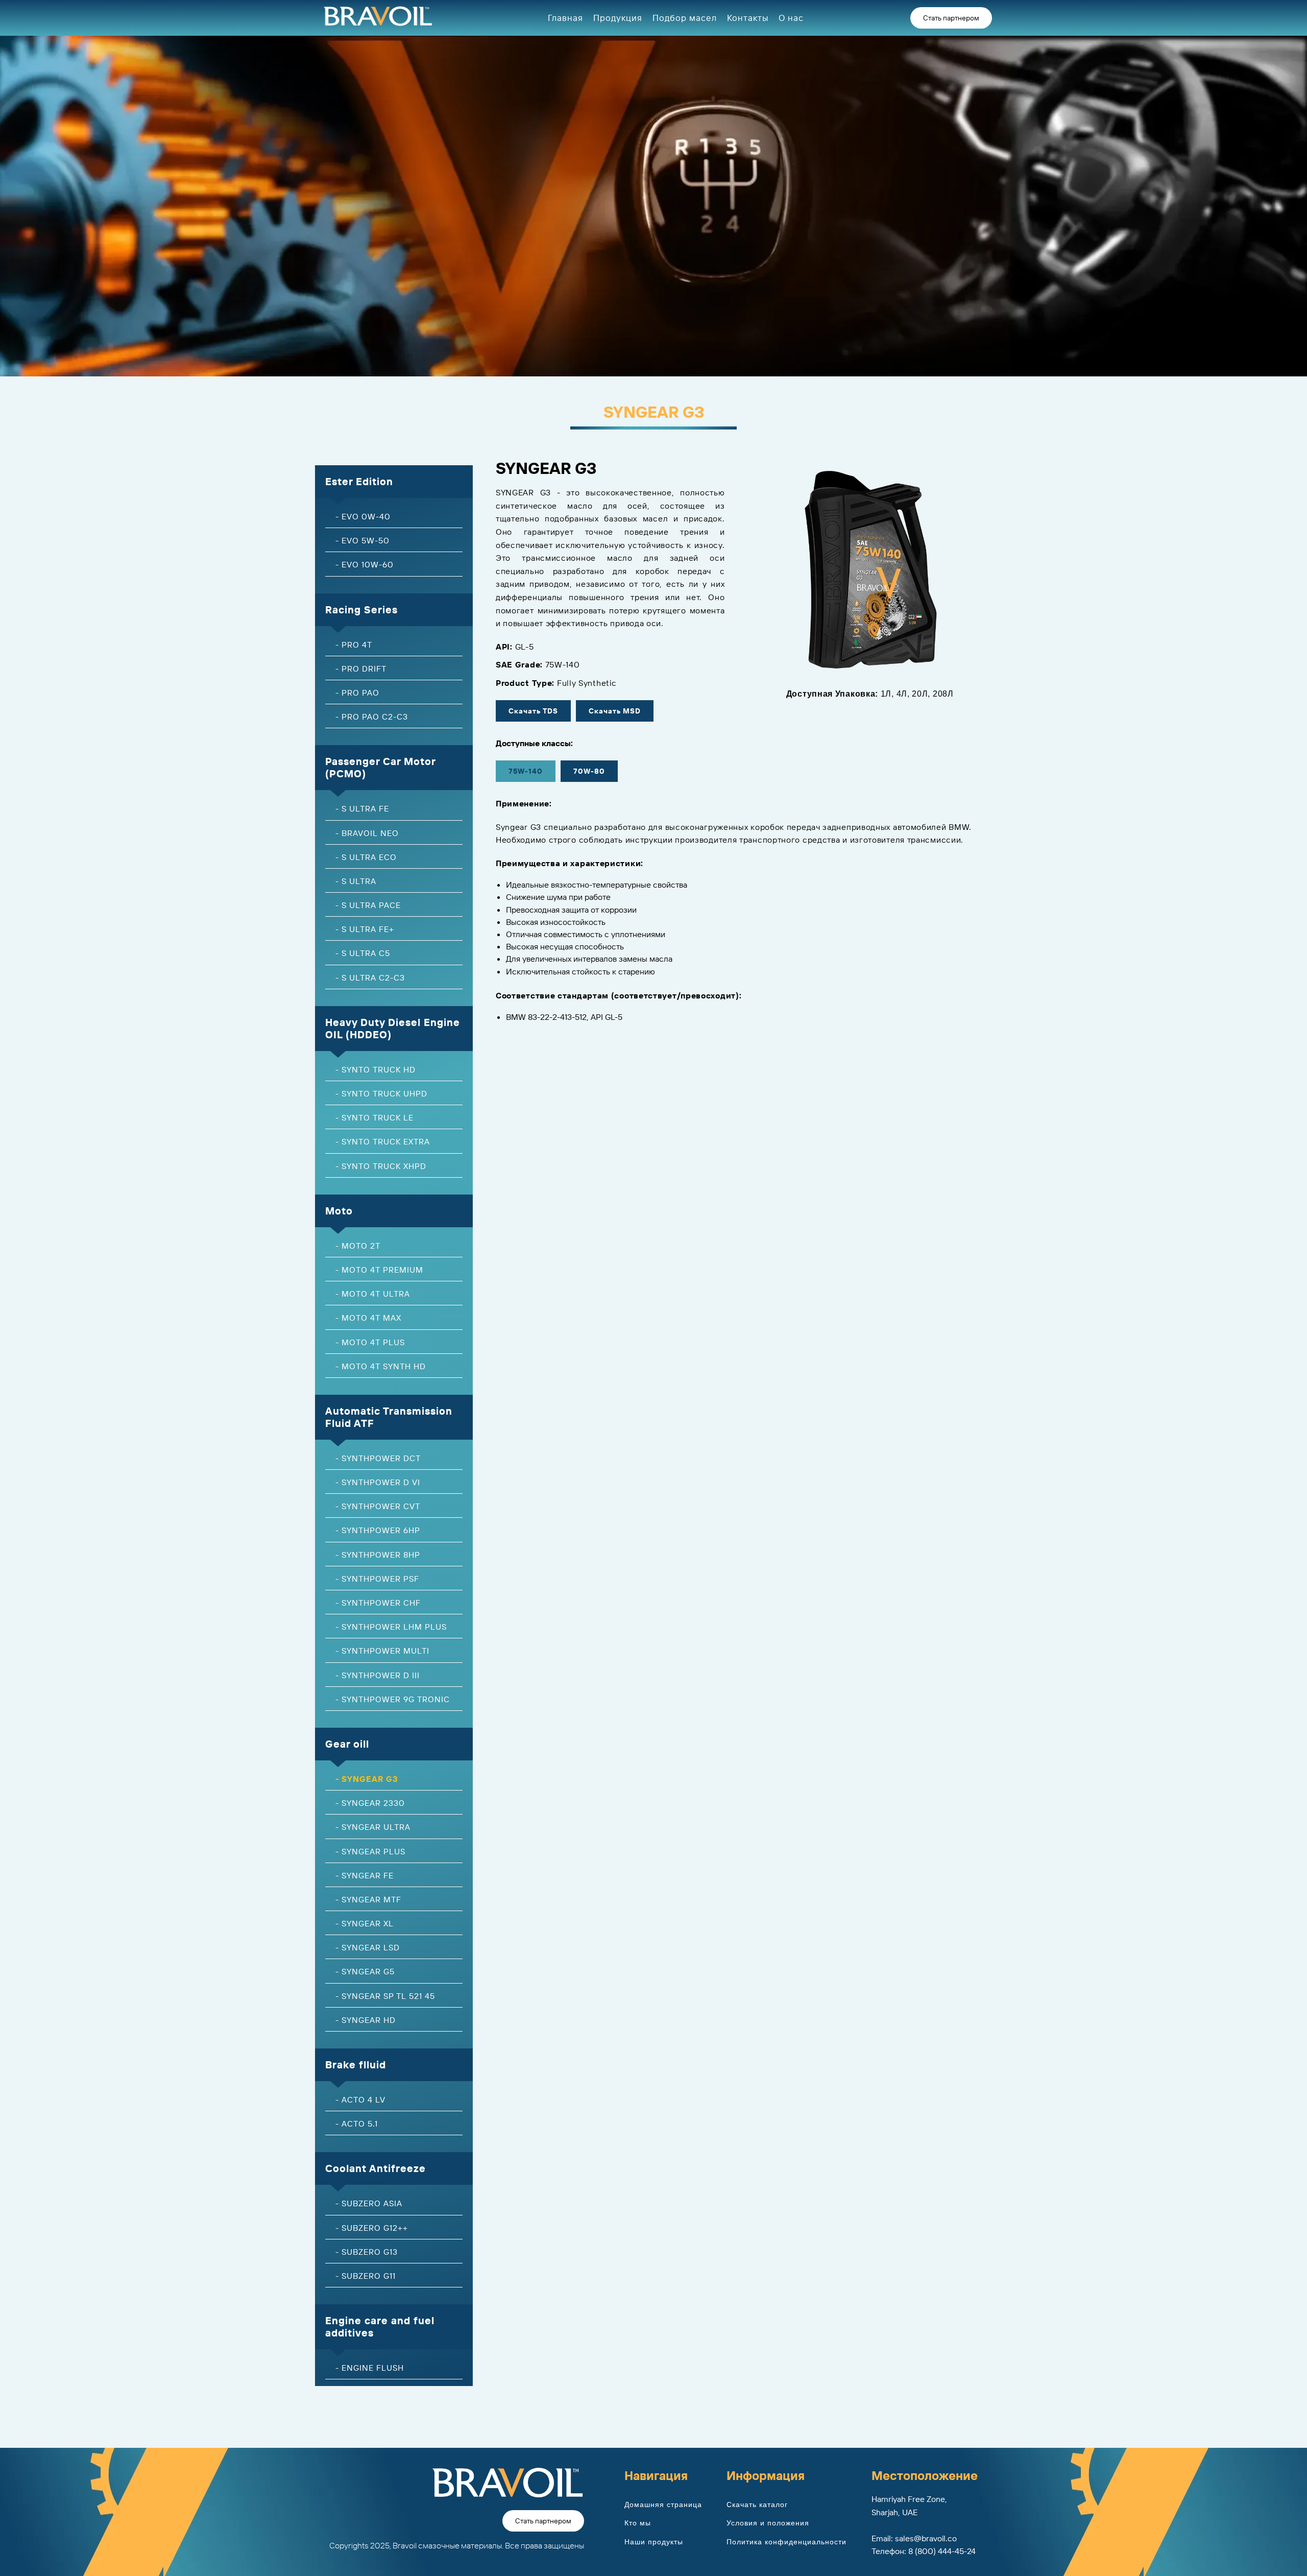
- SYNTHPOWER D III (378, 1675)
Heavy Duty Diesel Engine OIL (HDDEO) (393, 1028)
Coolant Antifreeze (376, 2168)
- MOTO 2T (358, 1246)
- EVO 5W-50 (362, 540)
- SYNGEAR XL (365, 1923)
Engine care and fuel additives (380, 2327)
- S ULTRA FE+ (365, 929)
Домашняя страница (663, 2505)
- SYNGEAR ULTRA (373, 1827)
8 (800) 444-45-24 (942, 2551)
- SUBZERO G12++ (372, 2228)
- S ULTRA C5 (363, 953)
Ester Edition (359, 481)
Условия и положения (768, 2523)
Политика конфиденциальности (786, 2542)
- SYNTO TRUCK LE (374, 1117)
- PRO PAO (357, 693)
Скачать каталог (757, 2505)
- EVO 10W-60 (365, 564)
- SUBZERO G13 (367, 2252)
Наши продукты (654, 2542)
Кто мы (638, 2523)
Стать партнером (951, 18)
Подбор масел (685, 18)
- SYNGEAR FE (365, 1875)
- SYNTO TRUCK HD (376, 1069)
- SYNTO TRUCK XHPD (381, 1166)
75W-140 (526, 771)
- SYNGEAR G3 (367, 1779)
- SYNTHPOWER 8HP (378, 1555)
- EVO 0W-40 (363, 516)
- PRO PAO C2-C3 (372, 717)
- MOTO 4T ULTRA (373, 1294)
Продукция (618, 18)
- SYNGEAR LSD (368, 1947)
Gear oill (347, 1744)
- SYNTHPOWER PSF (377, 1579)
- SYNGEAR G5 (365, 1971)
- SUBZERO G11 (366, 2276)
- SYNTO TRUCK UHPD (381, 1093)
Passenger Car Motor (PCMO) (381, 767)
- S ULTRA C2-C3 (370, 977)
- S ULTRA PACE (368, 905)
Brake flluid (356, 2065)
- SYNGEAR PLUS (370, 1851)
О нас (791, 18)
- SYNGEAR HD (366, 2020)
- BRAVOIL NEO (367, 833)
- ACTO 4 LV (360, 2100)
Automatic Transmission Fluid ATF (389, 1417)
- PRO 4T (354, 645)
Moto (339, 1211)
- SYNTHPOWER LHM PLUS (391, 1627)
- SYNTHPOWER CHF (378, 1603)
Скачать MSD (615, 711)
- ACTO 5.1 (357, 2124)
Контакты (748, 18)
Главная (565, 18)
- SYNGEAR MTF (368, 1899)
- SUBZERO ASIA (369, 2203)
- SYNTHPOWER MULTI (382, 1651)
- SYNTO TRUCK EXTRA (383, 1141)
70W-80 (589, 771)
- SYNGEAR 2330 (370, 1803)
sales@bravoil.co (926, 2538)
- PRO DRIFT (361, 669)
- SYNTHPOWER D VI (378, 1482)
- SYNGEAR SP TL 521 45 (385, 1996)
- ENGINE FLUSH (370, 2368)
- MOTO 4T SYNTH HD (381, 1366)
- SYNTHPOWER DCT (378, 1458)
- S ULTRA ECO (366, 857)
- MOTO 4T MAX (368, 1318)
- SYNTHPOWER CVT (378, 1506)
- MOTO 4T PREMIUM (379, 1270)
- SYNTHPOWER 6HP (378, 1530)
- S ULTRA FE (362, 808)
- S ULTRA (356, 881)
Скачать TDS (533, 711)
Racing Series (361, 610)
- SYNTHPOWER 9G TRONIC (393, 1699)
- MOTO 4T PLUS (370, 1342)
